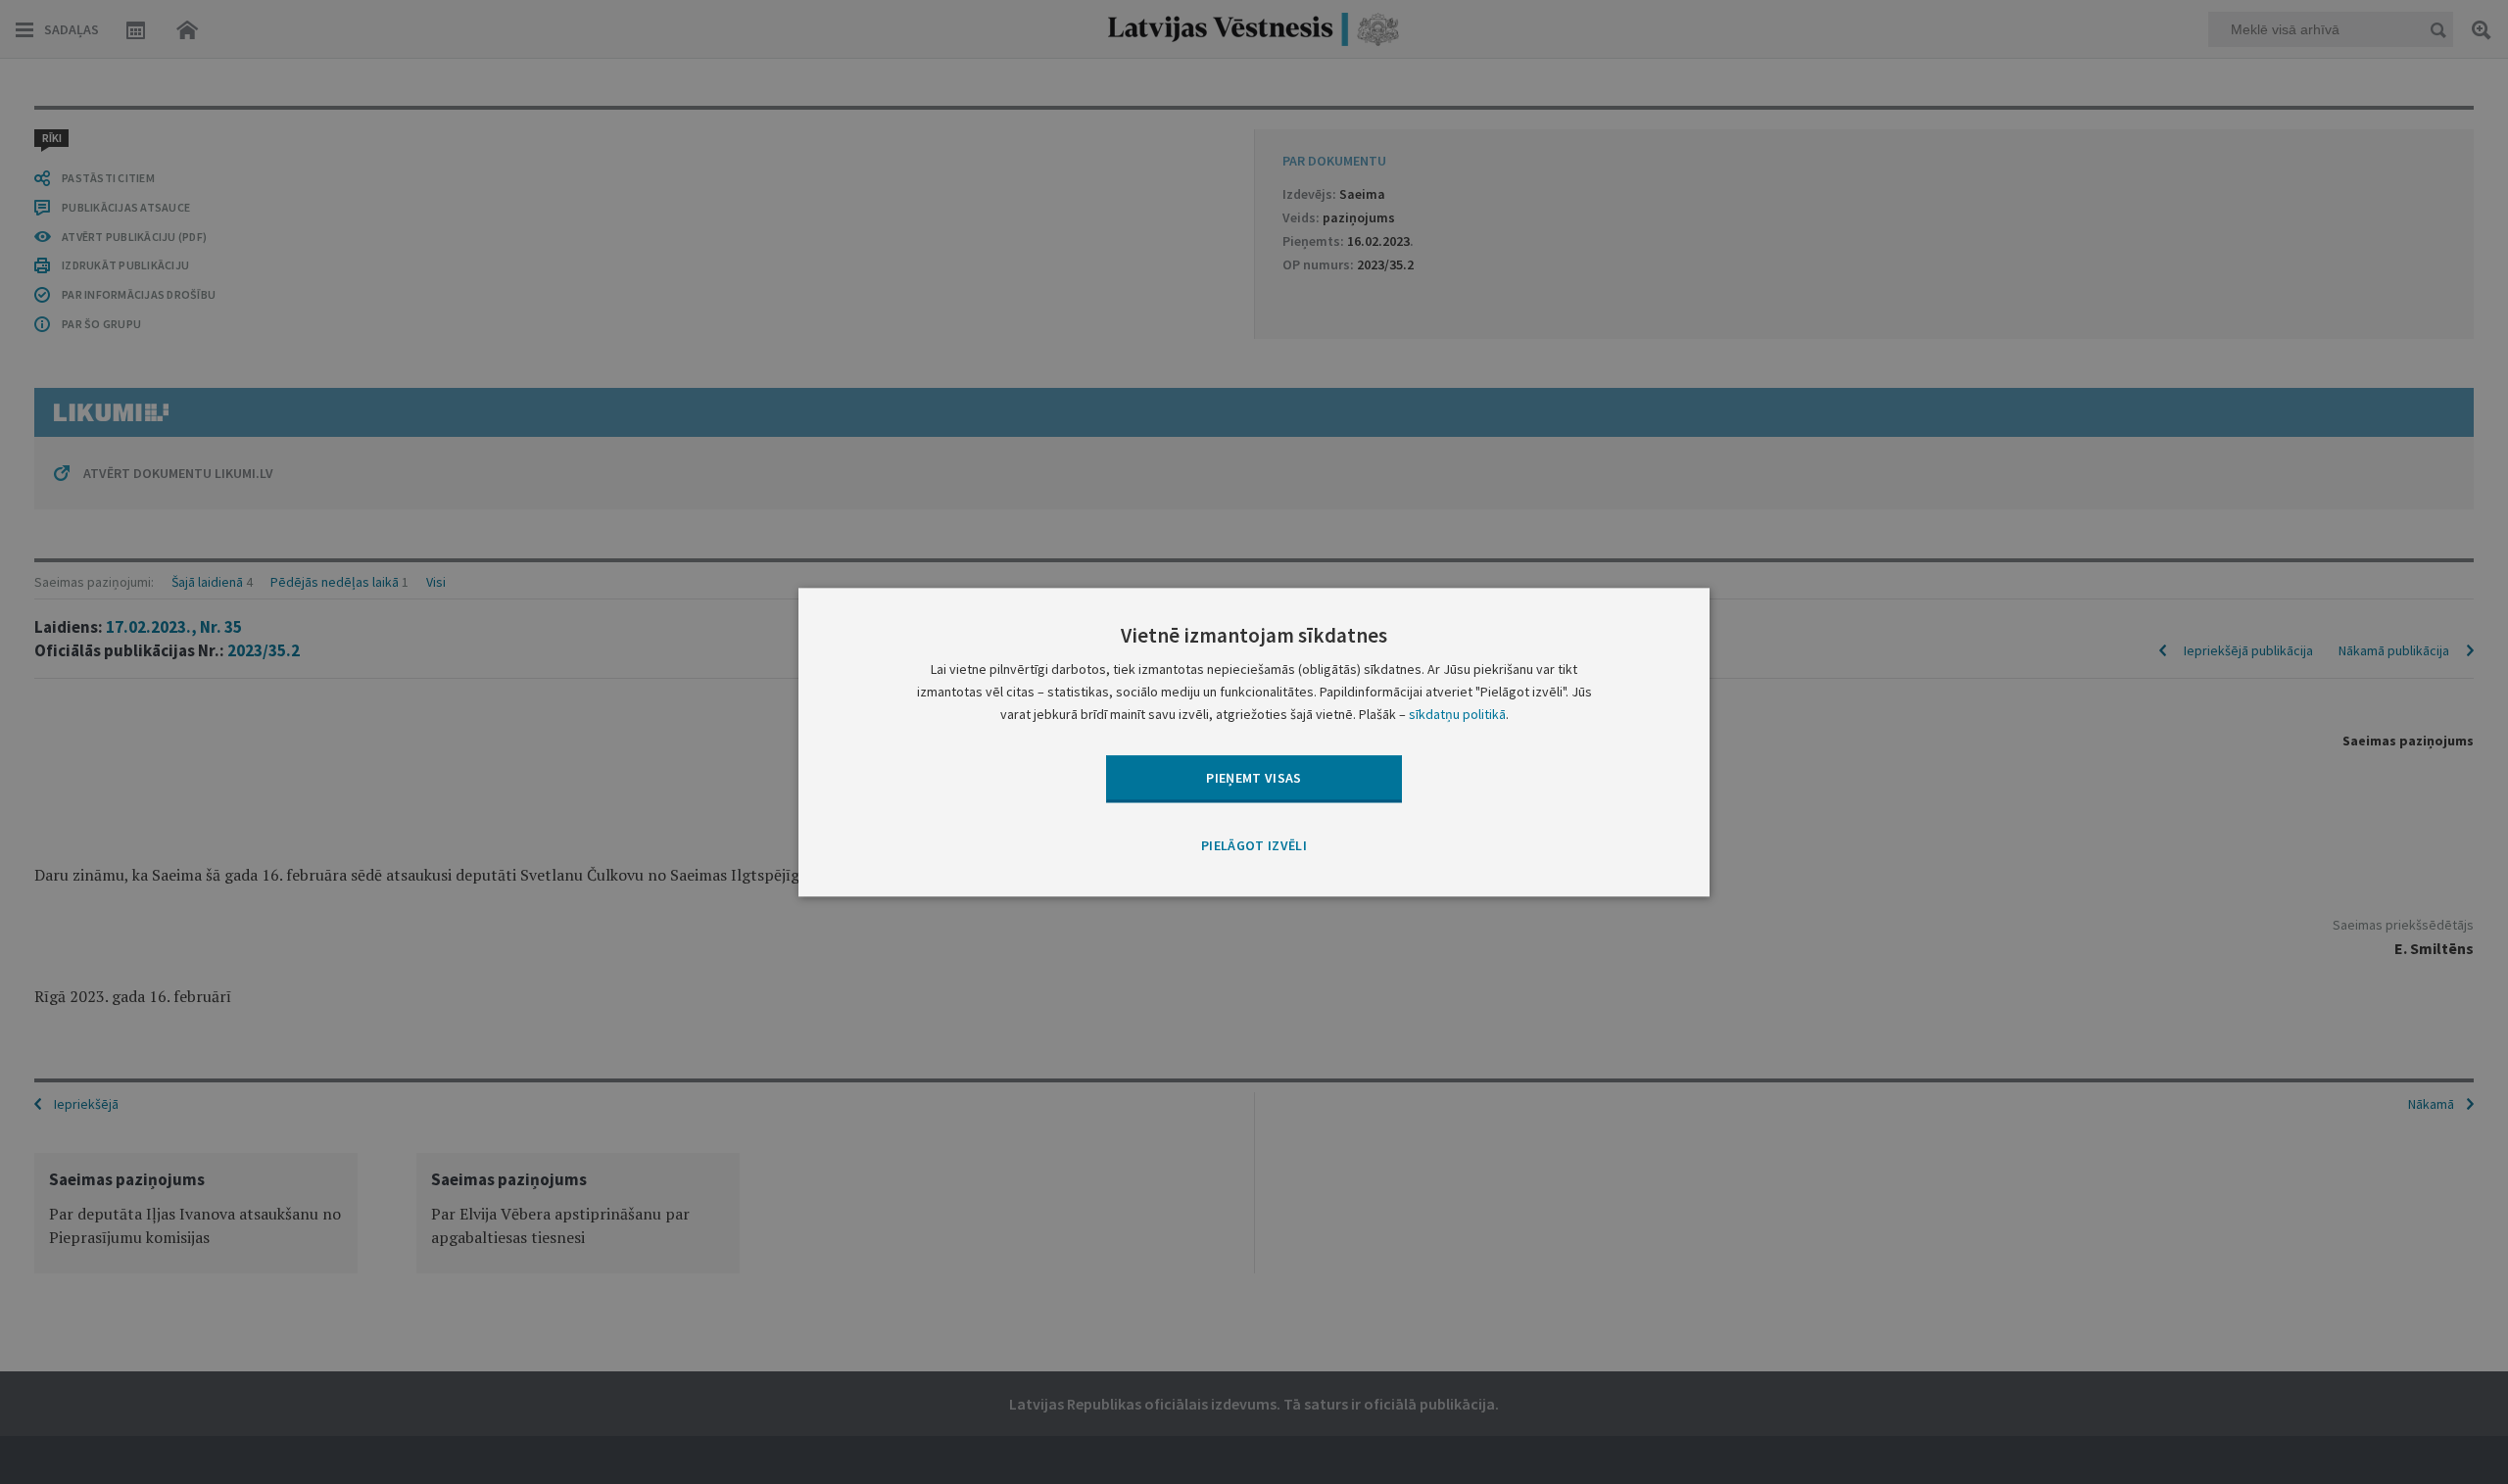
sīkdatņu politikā (1457, 714)
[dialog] (1254, 742)
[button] (1254, 847)
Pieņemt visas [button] (1254, 778)
